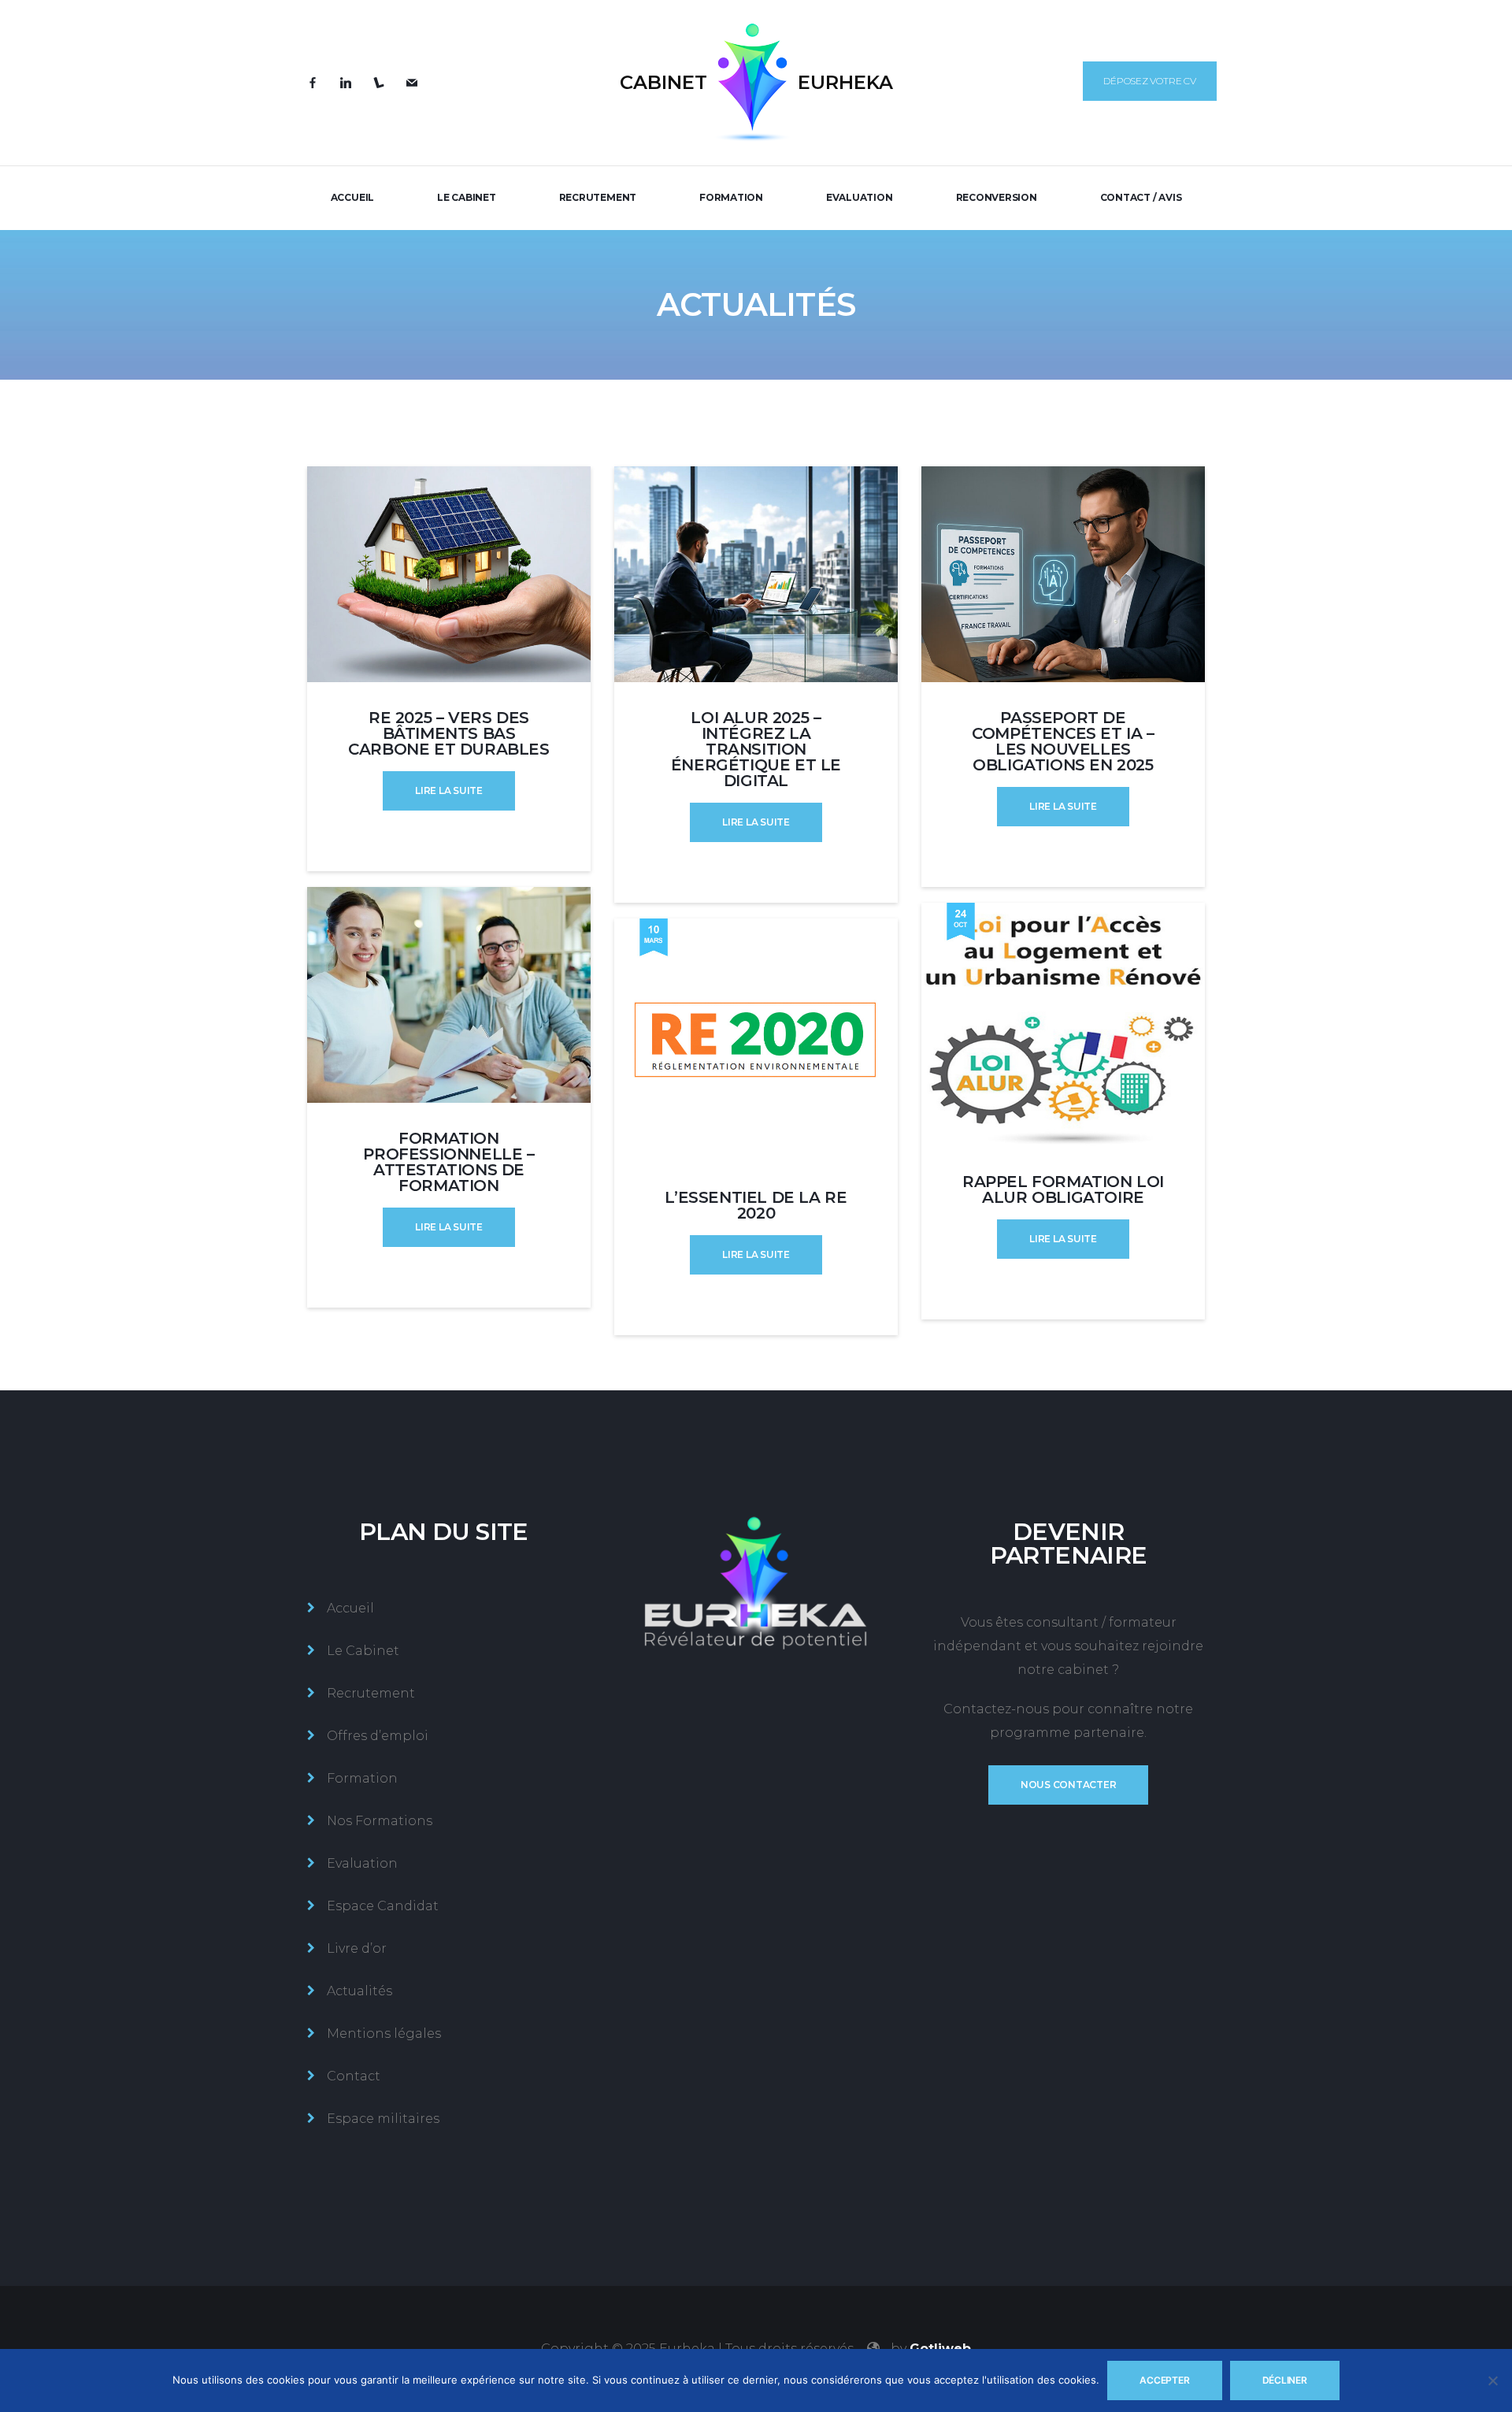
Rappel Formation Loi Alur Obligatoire (1063, 1189)
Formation (731, 197)
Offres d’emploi (378, 1736)
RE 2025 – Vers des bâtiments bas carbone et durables (448, 733)
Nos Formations (380, 1821)
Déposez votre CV (1149, 81)
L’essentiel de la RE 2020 (756, 1205)
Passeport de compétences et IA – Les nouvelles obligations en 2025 (1063, 741)
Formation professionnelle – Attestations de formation (448, 1162)
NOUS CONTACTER (1069, 1785)
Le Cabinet (467, 197)
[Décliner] (1492, 2380)
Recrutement (598, 197)
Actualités (359, 1991)
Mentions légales (384, 2034)
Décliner (1285, 2380)
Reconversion (997, 197)
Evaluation (860, 197)
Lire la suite (449, 790)
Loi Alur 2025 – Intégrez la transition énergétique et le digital (756, 749)
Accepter (1164, 2380)
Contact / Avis (1141, 197)
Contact (354, 2076)
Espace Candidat (383, 1906)
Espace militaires (383, 2119)
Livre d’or (357, 1948)
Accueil (352, 197)
